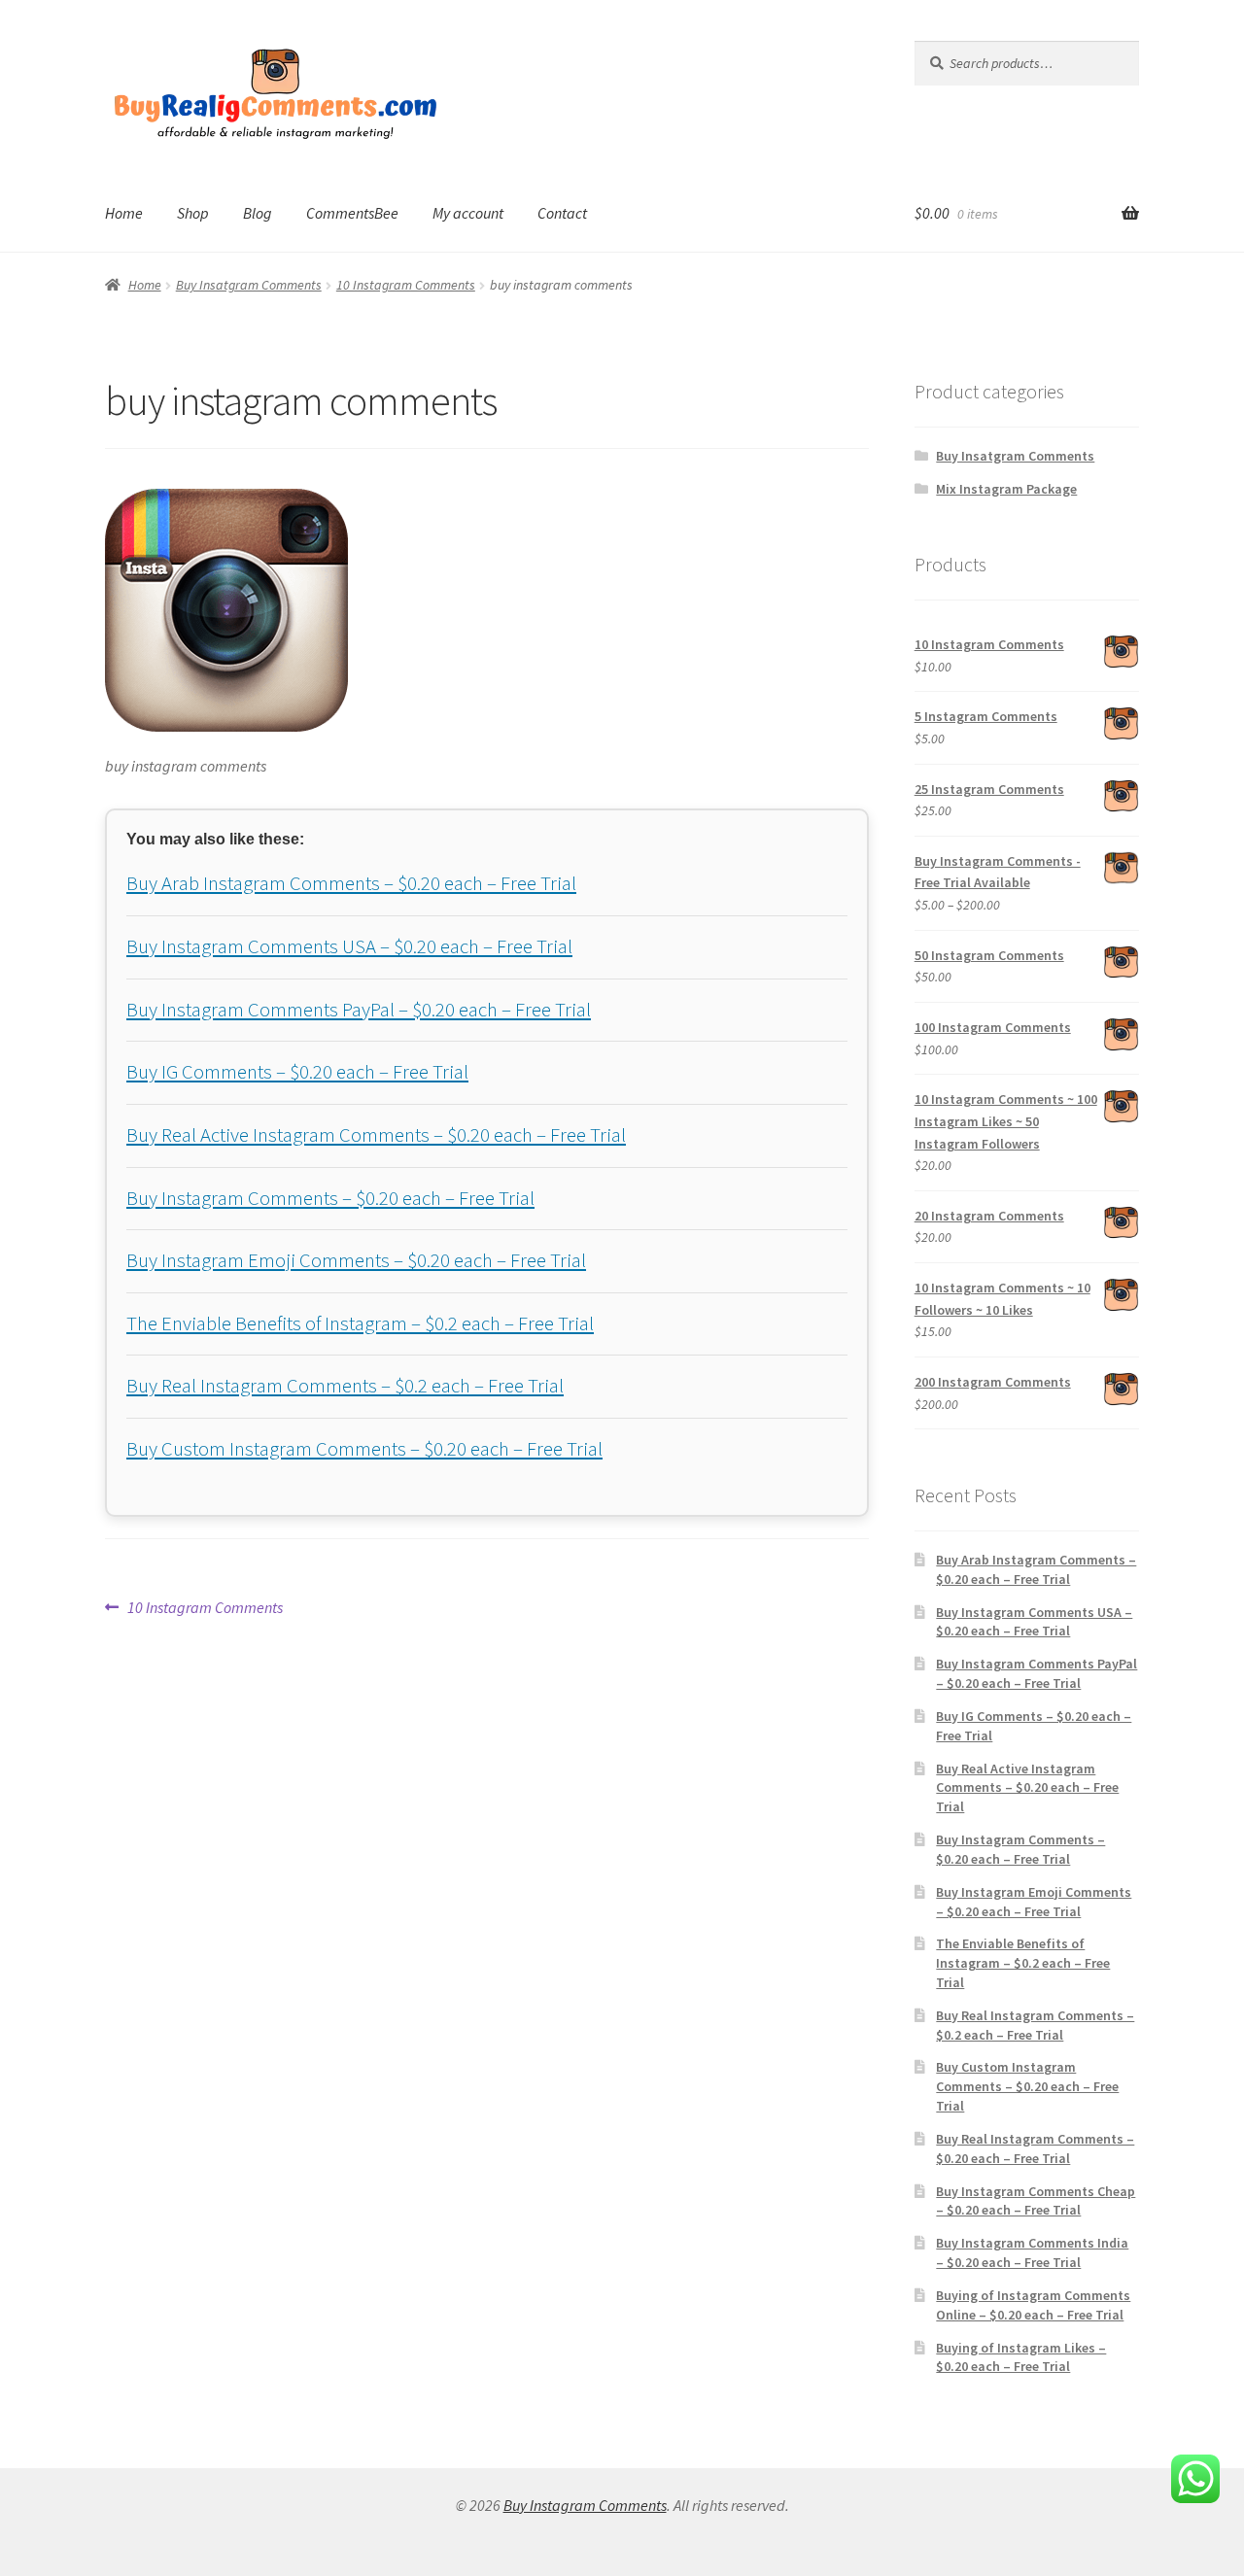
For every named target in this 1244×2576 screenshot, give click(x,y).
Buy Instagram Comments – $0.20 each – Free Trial (330, 1198)
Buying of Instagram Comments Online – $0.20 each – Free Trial (1033, 2305)
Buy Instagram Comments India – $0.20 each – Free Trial (1032, 2252)
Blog (258, 213)
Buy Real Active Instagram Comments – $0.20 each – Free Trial (376, 1135)
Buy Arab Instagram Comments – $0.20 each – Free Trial (351, 883)
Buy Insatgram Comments (249, 285)
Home (124, 213)
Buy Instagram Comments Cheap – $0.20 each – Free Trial (1036, 2201)
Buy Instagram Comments (585, 2505)
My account (468, 213)
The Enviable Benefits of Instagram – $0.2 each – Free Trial (360, 1323)
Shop (193, 213)
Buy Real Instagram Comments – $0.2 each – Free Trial (345, 1386)
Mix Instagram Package (1006, 489)
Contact (562, 213)
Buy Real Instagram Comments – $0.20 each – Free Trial (1035, 2148)
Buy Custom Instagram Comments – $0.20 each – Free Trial (364, 1449)
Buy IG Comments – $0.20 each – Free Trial (297, 1072)
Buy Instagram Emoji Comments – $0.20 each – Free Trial (356, 1260)
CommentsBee (352, 213)
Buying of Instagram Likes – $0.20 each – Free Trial (1021, 2357)
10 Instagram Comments (406, 285)
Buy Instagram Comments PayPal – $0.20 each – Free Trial (359, 1010)
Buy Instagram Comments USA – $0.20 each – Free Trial (349, 946)
